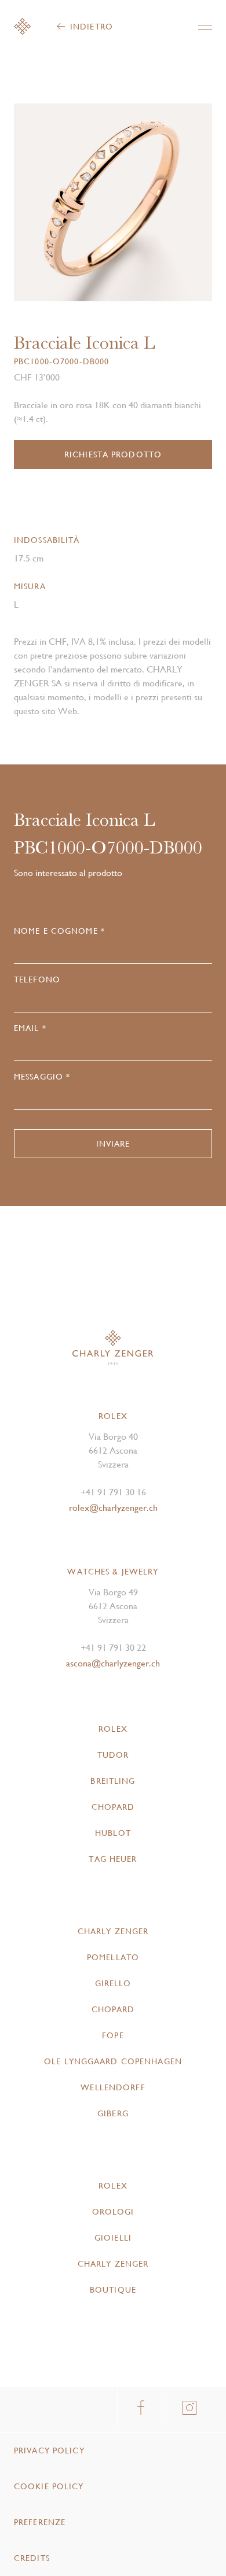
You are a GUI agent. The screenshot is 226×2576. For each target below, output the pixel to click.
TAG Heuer (113, 1859)
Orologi (113, 2212)
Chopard (113, 1807)
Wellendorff (113, 2087)
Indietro (92, 27)
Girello (113, 1983)
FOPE (113, 2035)
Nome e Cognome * (59, 931)
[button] (163, 207)
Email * (30, 1028)
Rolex (113, 1729)
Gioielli (113, 2238)
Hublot (113, 1833)
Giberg (113, 2113)
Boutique (113, 2290)
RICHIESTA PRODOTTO (113, 454)
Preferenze (40, 2522)
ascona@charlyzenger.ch (113, 1663)
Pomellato (113, 1957)
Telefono (37, 980)
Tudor (113, 1755)
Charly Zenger (113, 1931)
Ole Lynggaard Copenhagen (113, 2061)
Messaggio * (42, 1077)
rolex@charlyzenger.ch (113, 1508)
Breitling (113, 1781)
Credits (32, 2558)
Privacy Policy (49, 2451)
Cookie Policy (49, 2486)
